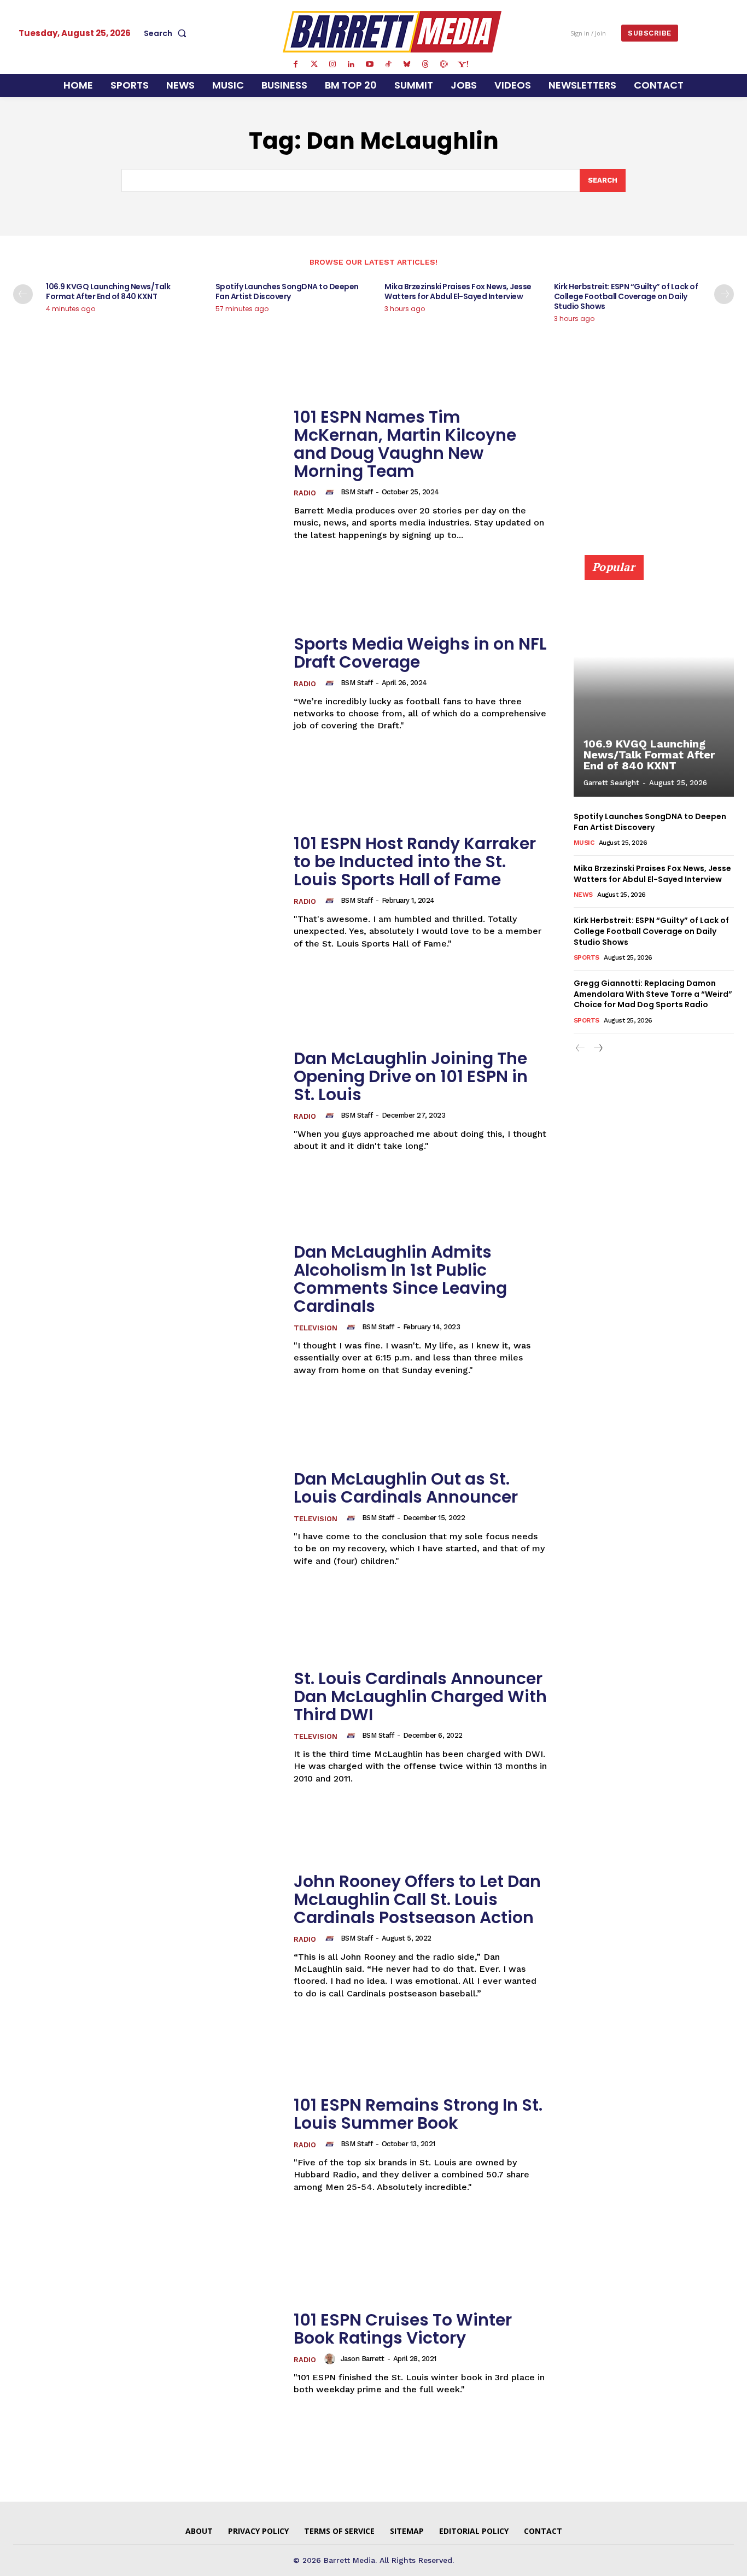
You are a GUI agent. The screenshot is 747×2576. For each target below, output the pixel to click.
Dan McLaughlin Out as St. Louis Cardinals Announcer (406, 1488)
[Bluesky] (407, 65)
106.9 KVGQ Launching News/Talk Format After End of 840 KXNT (108, 291)
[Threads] (425, 65)
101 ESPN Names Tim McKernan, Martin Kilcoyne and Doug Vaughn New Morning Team (405, 444)
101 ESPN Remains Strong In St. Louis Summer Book (418, 2114)
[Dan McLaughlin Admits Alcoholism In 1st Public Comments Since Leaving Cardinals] (147, 1310)
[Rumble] (444, 65)
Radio (305, 493)
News (583, 895)
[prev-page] (23, 294)
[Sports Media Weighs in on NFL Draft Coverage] (147, 684)
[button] (167, 33)
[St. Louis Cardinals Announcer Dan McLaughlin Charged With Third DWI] (147, 1727)
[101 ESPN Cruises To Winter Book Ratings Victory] (147, 2353)
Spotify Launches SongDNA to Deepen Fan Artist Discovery (287, 291)
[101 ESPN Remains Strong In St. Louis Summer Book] (147, 2145)
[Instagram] (332, 65)
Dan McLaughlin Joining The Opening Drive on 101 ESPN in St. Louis (411, 1076)
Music (584, 843)
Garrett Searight (611, 783)
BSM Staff (357, 492)
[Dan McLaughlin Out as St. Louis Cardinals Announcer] (147, 1518)
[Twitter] (314, 65)
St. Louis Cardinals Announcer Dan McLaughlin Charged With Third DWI (420, 1696)
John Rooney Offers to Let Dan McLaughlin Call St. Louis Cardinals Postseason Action (417, 1899)
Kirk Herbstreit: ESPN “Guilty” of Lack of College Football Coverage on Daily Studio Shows (626, 296)
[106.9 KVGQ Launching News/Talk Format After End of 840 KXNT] (654, 682)
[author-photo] (331, 492)
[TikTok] (388, 65)
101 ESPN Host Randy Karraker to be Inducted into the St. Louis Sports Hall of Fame (415, 861)
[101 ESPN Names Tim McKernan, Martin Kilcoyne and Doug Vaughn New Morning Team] (147, 475)
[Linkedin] (351, 65)
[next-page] (724, 294)
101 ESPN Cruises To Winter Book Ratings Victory (403, 2329)
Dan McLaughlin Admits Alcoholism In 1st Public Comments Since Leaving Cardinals (400, 1279)
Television (316, 1328)
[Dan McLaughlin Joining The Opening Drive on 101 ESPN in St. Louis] (147, 1101)
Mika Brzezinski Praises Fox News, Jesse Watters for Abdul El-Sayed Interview (458, 291)
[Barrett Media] (392, 32)
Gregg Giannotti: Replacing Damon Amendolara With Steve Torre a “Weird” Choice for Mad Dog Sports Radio (653, 994)
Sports (586, 957)
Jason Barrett (363, 2359)
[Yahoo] (463, 65)
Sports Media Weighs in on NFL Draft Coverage (420, 653)
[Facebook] (295, 65)
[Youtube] (370, 65)
